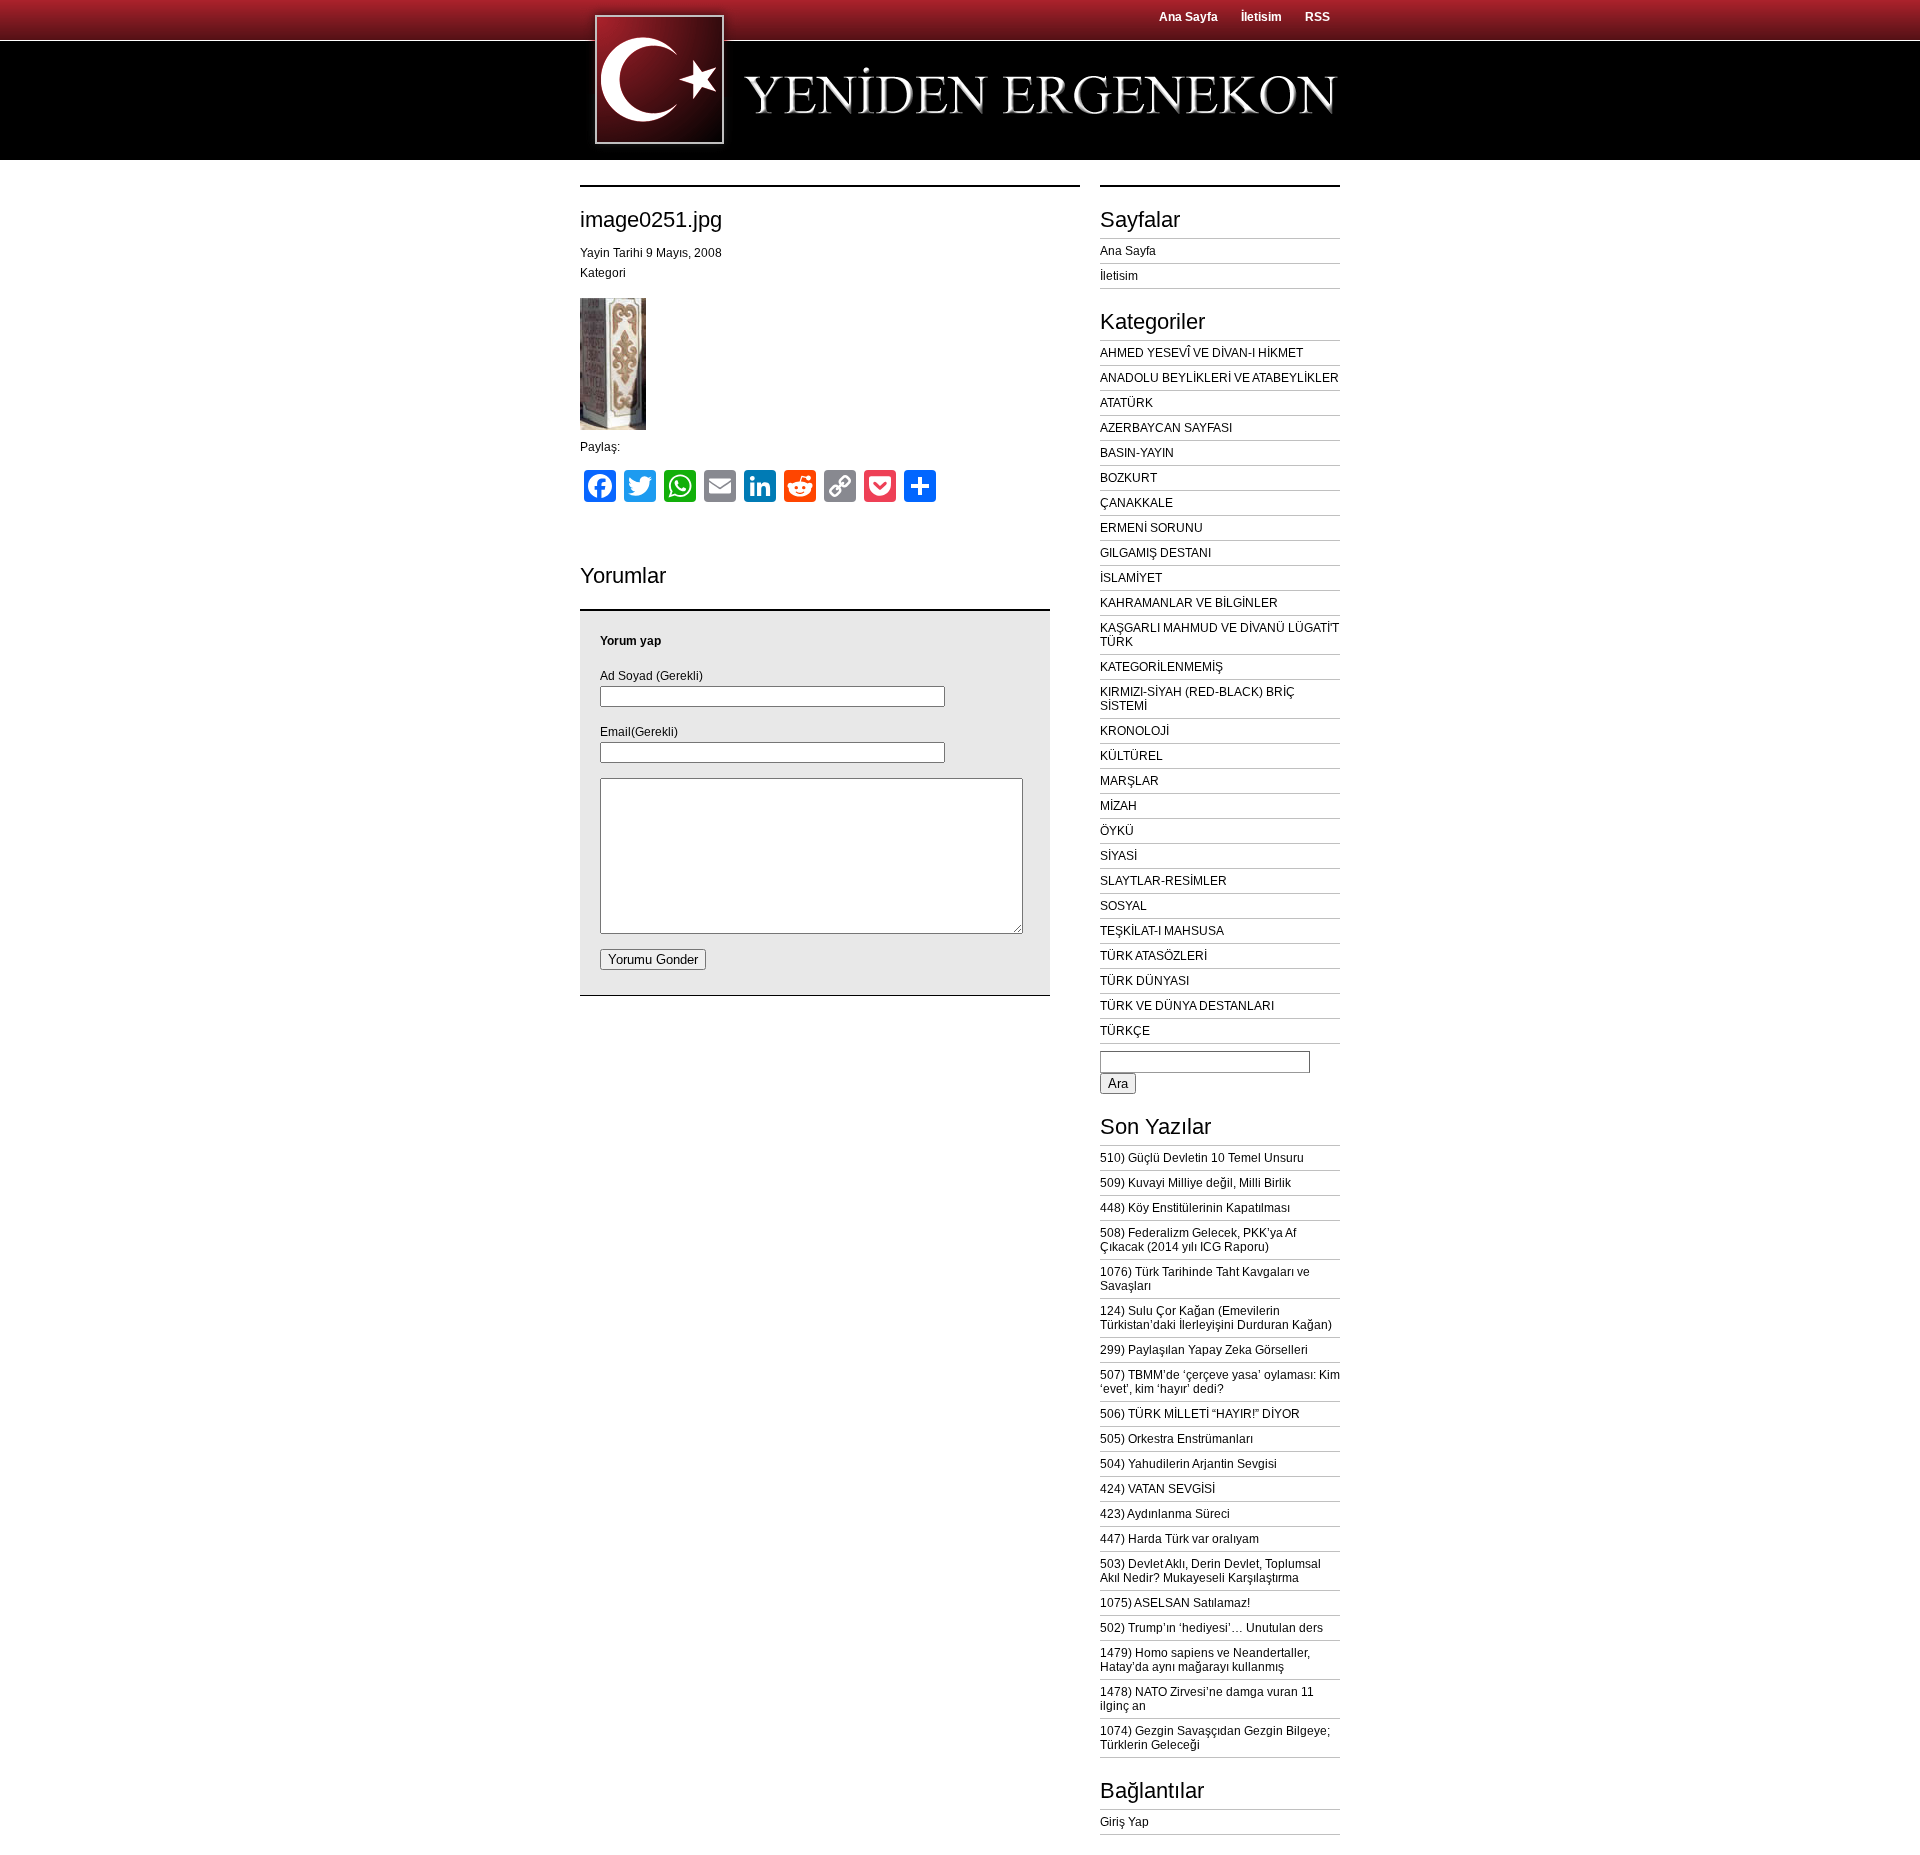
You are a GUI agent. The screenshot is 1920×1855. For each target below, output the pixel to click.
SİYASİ (1118, 856)
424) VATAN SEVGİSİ (1157, 1489)
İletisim (1261, 17)
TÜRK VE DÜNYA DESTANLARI (1187, 1006)
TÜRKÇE (1125, 1031)
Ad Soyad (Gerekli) (651, 676)
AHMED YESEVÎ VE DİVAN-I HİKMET (1201, 353)
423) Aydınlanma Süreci (1165, 1514)
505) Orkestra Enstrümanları (1176, 1439)
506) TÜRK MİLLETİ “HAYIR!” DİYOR (1200, 1414)
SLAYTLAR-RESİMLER (1163, 881)
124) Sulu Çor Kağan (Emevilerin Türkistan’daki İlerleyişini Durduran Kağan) (1216, 1318)
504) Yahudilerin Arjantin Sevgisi (1188, 1464)
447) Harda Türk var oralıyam (1179, 1539)
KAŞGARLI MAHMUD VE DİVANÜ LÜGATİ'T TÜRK (1219, 635)
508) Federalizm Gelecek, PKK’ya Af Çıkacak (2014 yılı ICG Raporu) (1198, 1240)
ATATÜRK (1126, 403)
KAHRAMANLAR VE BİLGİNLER (1189, 603)
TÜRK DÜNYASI (1144, 981)
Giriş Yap (1124, 1822)
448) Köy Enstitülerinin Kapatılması (1195, 1208)
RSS (1317, 17)
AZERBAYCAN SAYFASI (1166, 428)
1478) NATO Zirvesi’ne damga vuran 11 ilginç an (1207, 1699)
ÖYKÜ (1117, 831)
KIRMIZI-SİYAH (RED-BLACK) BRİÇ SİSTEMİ (1197, 699)
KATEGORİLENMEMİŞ (1161, 667)
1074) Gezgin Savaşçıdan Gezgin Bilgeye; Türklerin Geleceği (1215, 1738)
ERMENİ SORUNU (1151, 528)
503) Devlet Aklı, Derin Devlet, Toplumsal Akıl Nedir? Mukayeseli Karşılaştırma (1210, 1571)
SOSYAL (1123, 906)
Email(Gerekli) (639, 732)
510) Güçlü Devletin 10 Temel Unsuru (1202, 1158)
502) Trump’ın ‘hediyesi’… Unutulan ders (1211, 1628)
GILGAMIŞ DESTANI (1155, 553)
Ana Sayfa (1188, 17)
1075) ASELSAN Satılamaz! (1175, 1603)
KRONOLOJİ (1134, 731)
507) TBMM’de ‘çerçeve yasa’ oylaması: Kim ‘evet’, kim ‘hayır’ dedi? (1220, 1382)
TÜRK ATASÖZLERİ (1153, 956)
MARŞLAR (1129, 781)
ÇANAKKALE (1136, 503)
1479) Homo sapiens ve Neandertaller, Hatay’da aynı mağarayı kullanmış (1205, 1660)
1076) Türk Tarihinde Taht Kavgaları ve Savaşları (1205, 1279)
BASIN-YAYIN (1137, 453)
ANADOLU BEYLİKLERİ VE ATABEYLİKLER (1219, 378)
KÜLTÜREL (1131, 756)
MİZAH (1118, 806)
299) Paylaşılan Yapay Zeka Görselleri (1204, 1350)
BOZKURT (1128, 478)
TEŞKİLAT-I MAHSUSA (1162, 931)
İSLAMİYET (1131, 578)
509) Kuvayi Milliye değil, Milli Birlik (1195, 1183)
